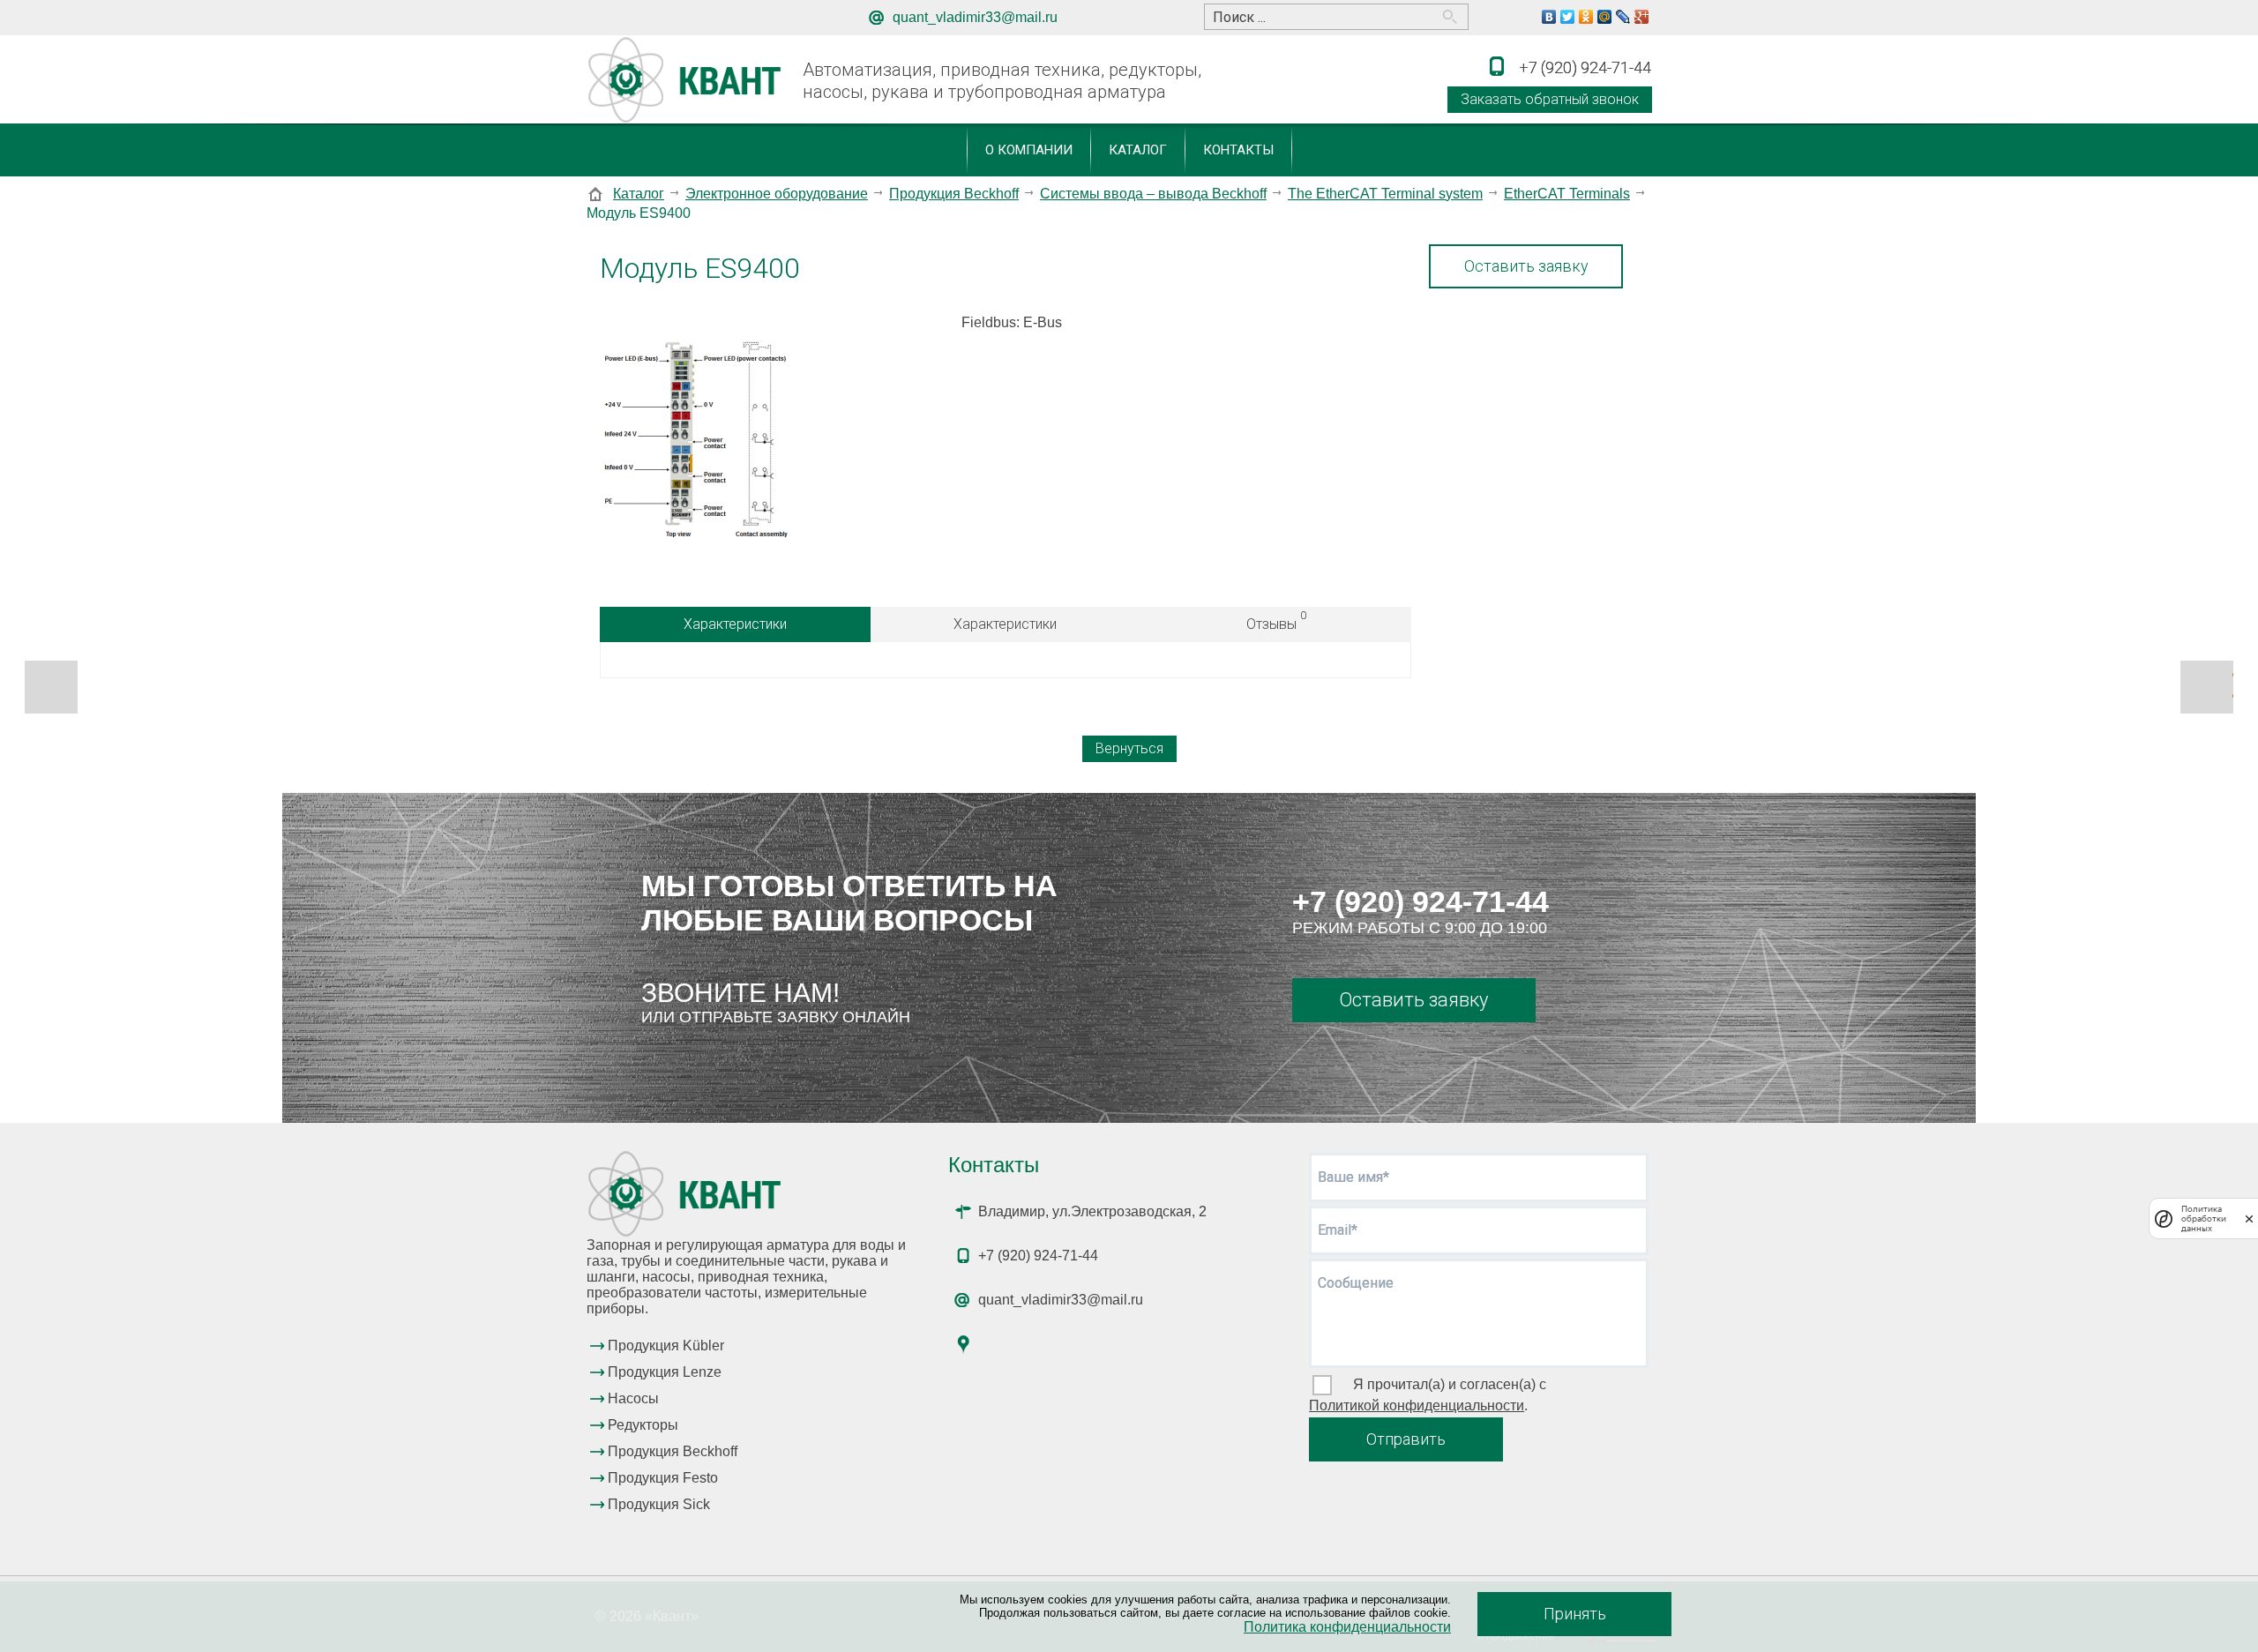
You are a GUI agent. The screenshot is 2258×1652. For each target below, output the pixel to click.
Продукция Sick (659, 1504)
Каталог (1138, 150)
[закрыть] (2249, 1218)
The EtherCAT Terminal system (1385, 194)
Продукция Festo (663, 1478)
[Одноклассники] (1586, 17)
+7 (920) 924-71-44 (1421, 901)
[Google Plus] (1642, 17)
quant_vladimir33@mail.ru (975, 17)
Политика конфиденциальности (1347, 1627)
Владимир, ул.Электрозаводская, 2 (1092, 1211)
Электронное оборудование (777, 194)
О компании (1029, 150)
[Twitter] (1568, 17)
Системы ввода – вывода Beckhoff (1153, 194)
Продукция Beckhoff (954, 194)
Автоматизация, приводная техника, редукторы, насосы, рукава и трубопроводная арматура (1002, 81)
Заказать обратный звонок (1550, 99)
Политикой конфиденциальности (1417, 1405)
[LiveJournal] (1623, 17)
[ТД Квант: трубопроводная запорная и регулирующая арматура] (688, 81)
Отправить (1406, 1439)
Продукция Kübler (666, 1346)
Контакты (1238, 150)
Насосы (633, 1398)
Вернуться (1129, 748)
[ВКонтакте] (1549, 17)
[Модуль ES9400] (759, 447)
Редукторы (643, 1425)
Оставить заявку (1526, 266)
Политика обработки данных (2204, 1218)
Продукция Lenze (665, 1372)
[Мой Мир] (1605, 17)
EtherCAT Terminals (1567, 194)
